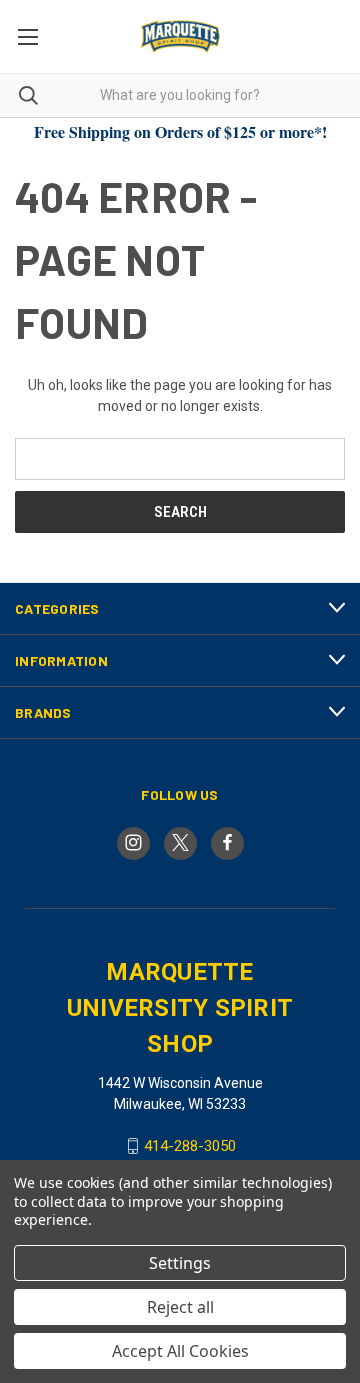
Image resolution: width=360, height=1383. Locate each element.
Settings (180, 1263)
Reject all (180, 1307)
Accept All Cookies (180, 1351)
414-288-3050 (190, 1146)
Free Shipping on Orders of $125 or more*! (180, 131)
